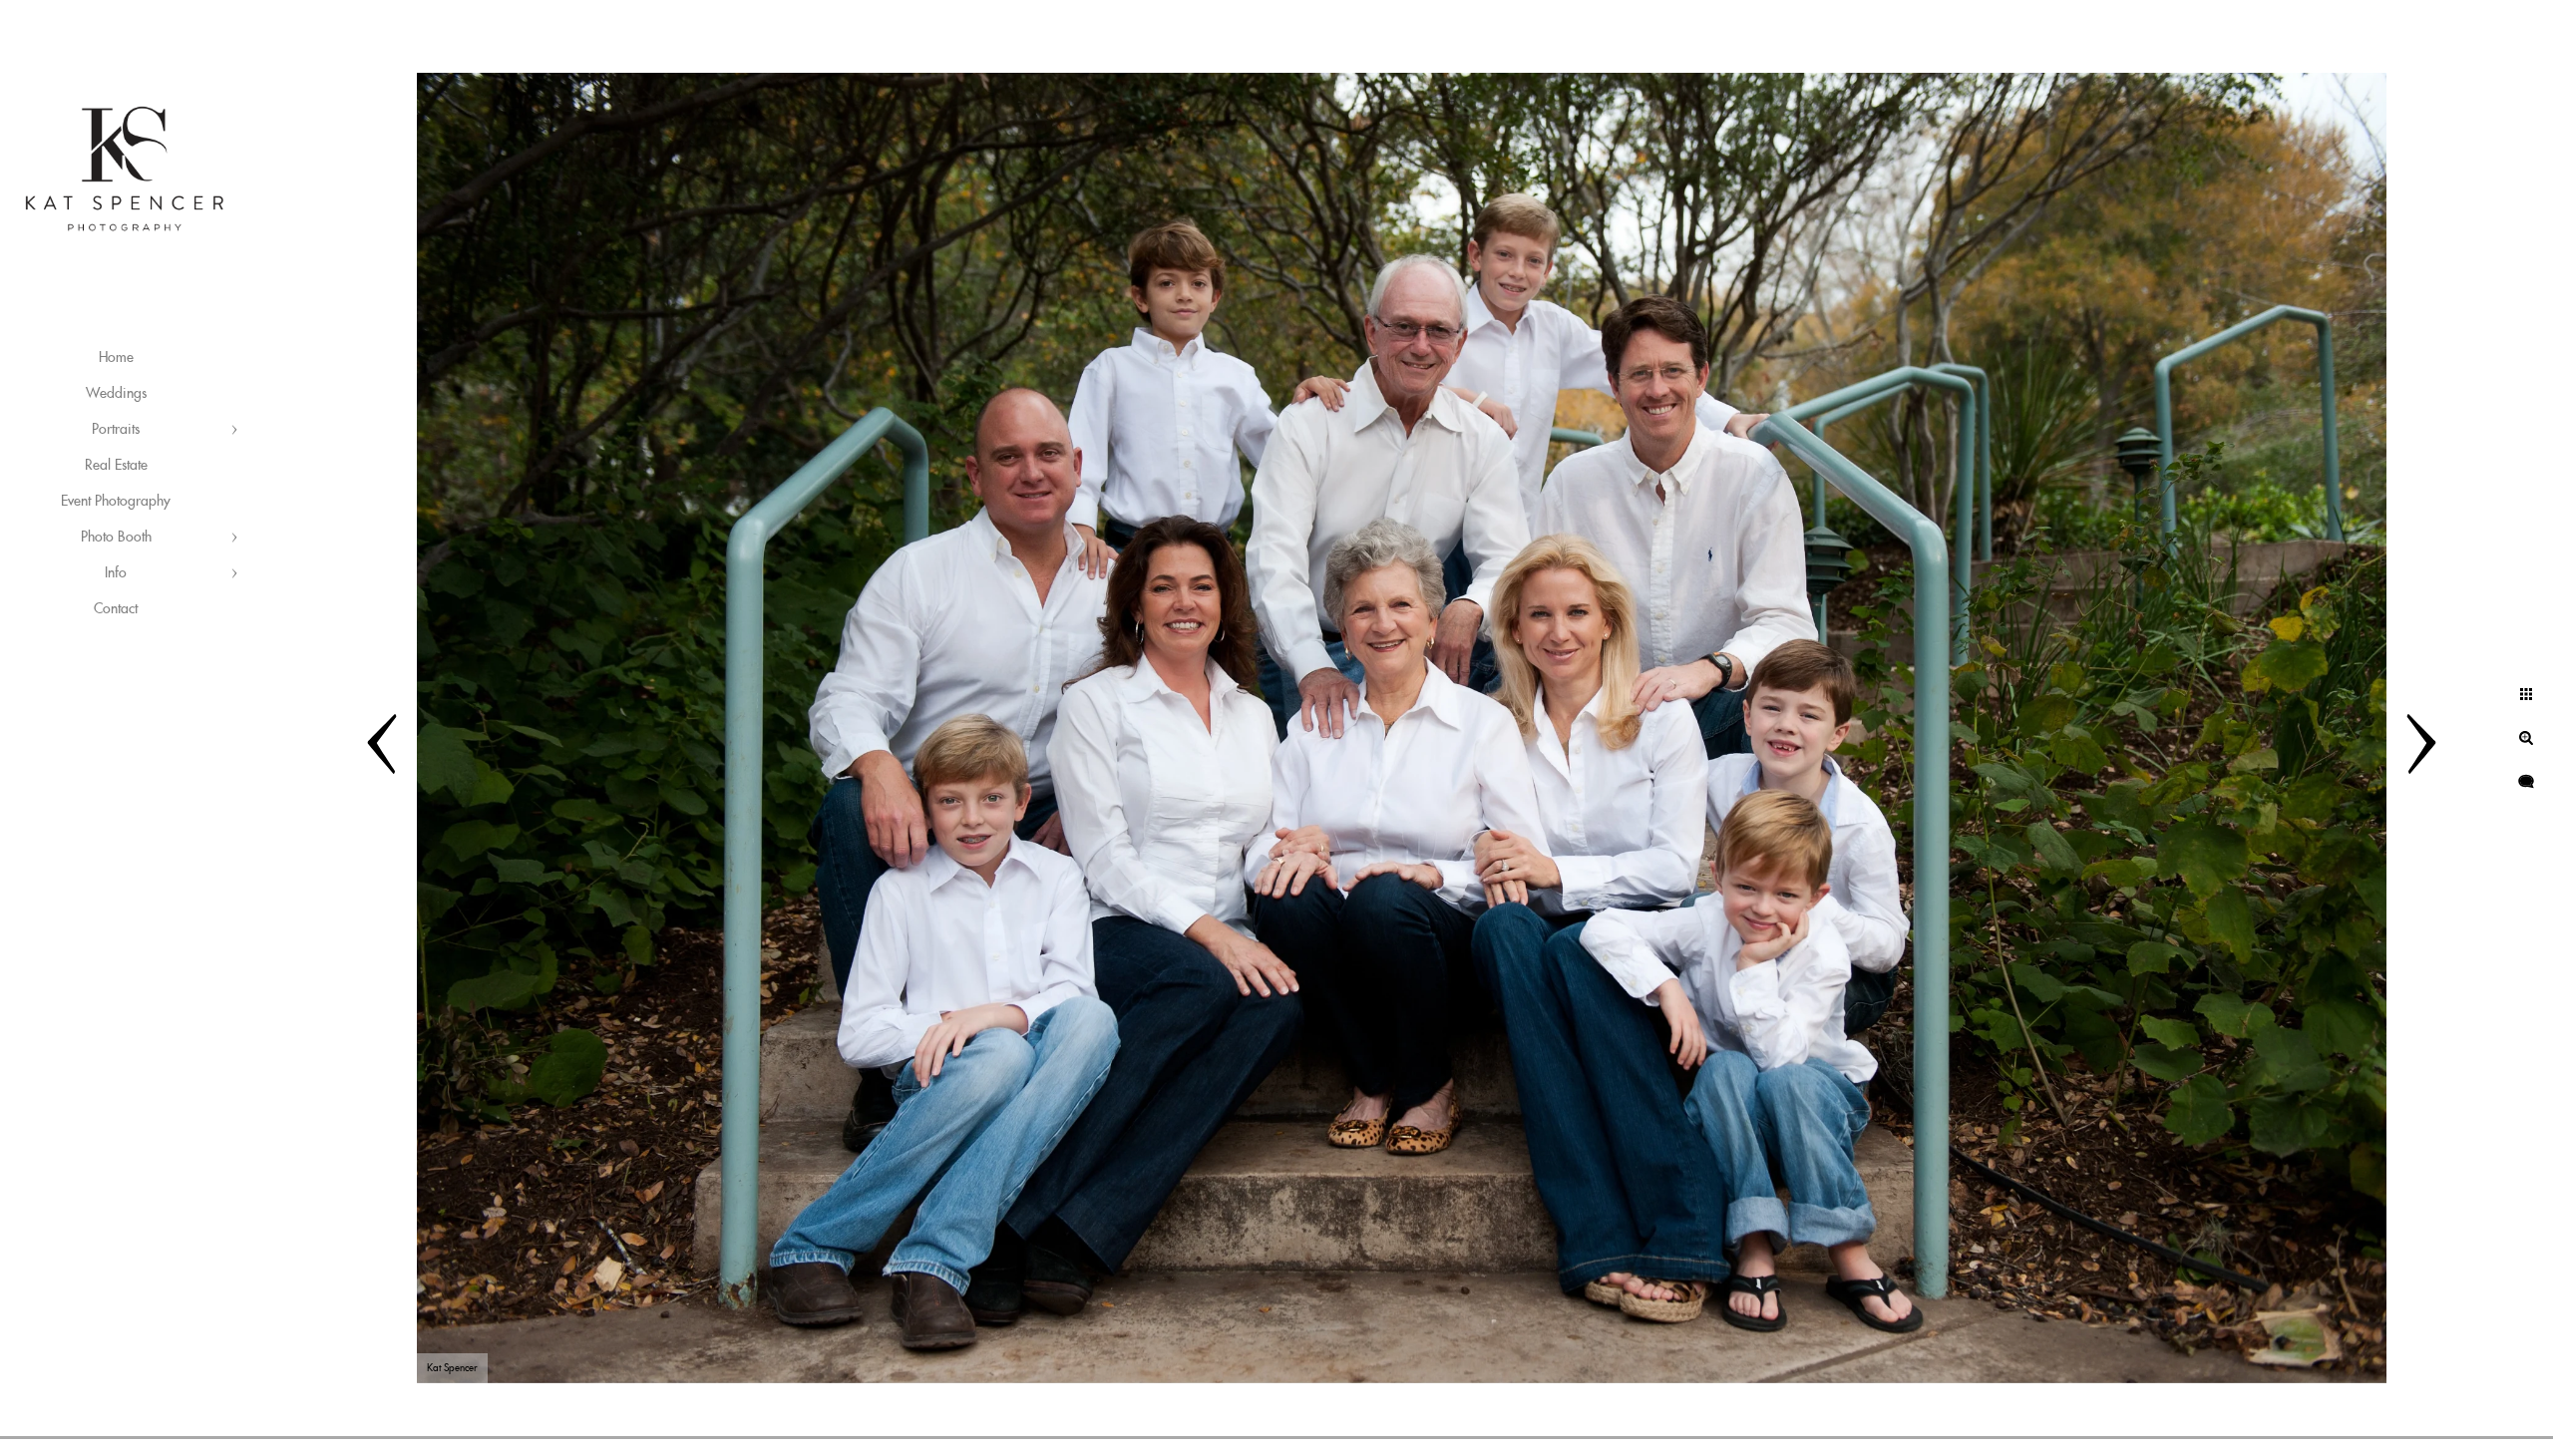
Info (116, 573)
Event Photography (116, 502)
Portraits (116, 430)
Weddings (116, 394)
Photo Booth (116, 538)
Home (116, 358)
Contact (116, 609)
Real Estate (116, 466)
